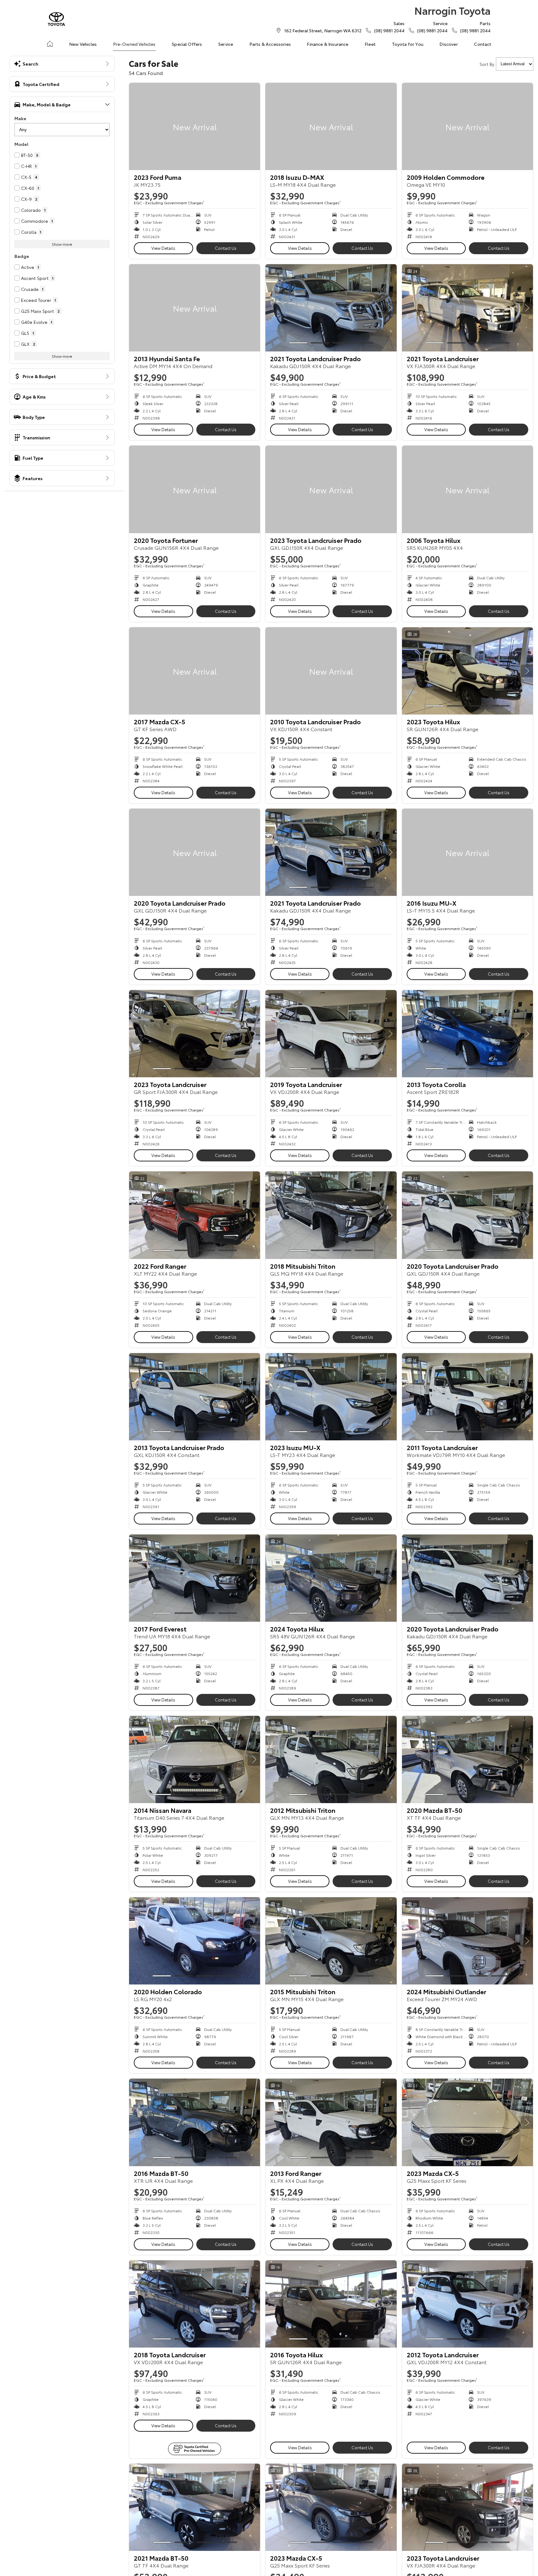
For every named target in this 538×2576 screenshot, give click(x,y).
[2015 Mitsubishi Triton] (331, 1941)
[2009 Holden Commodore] (467, 126)
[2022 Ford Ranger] (195, 1215)
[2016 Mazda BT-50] (195, 2122)
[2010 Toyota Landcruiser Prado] (331, 671)
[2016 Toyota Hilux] (331, 2304)
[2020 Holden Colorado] (195, 1941)
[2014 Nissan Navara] (195, 1759)
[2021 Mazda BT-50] (195, 2507)
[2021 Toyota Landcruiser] (467, 308)
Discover (448, 44)
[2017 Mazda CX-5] (195, 671)
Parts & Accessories (270, 44)
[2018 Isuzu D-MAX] (331, 126)
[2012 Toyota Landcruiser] (467, 2304)
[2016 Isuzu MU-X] (467, 852)
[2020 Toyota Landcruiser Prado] (195, 852)
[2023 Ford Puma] (195, 126)
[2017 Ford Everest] (195, 1578)
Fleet (370, 44)
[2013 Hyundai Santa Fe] (195, 308)
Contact (483, 44)
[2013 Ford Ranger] (331, 2122)
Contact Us (226, 248)
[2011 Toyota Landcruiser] (467, 1397)
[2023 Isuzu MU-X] (331, 1397)
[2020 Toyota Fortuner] (195, 489)
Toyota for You (408, 44)
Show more (62, 244)
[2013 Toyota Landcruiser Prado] (195, 1397)
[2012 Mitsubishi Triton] (331, 1759)
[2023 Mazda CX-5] (467, 2122)
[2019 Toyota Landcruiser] (331, 1034)
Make (20, 118)
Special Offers (187, 44)
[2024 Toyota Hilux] (331, 1578)
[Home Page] (56, 19)
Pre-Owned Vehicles (134, 44)
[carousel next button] (390, 308)
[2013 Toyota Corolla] (467, 1034)
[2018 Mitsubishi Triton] (331, 1215)
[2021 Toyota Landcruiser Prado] (331, 308)
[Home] (50, 44)
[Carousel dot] (298, 343)
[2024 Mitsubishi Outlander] (467, 1941)
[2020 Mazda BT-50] (467, 1759)
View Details (163, 248)
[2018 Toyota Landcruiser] (195, 2304)
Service (226, 44)
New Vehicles (83, 44)
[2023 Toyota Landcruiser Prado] (331, 489)
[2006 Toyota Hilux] (467, 489)
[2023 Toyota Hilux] (467, 671)
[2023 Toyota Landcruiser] (195, 1034)
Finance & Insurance (328, 44)
